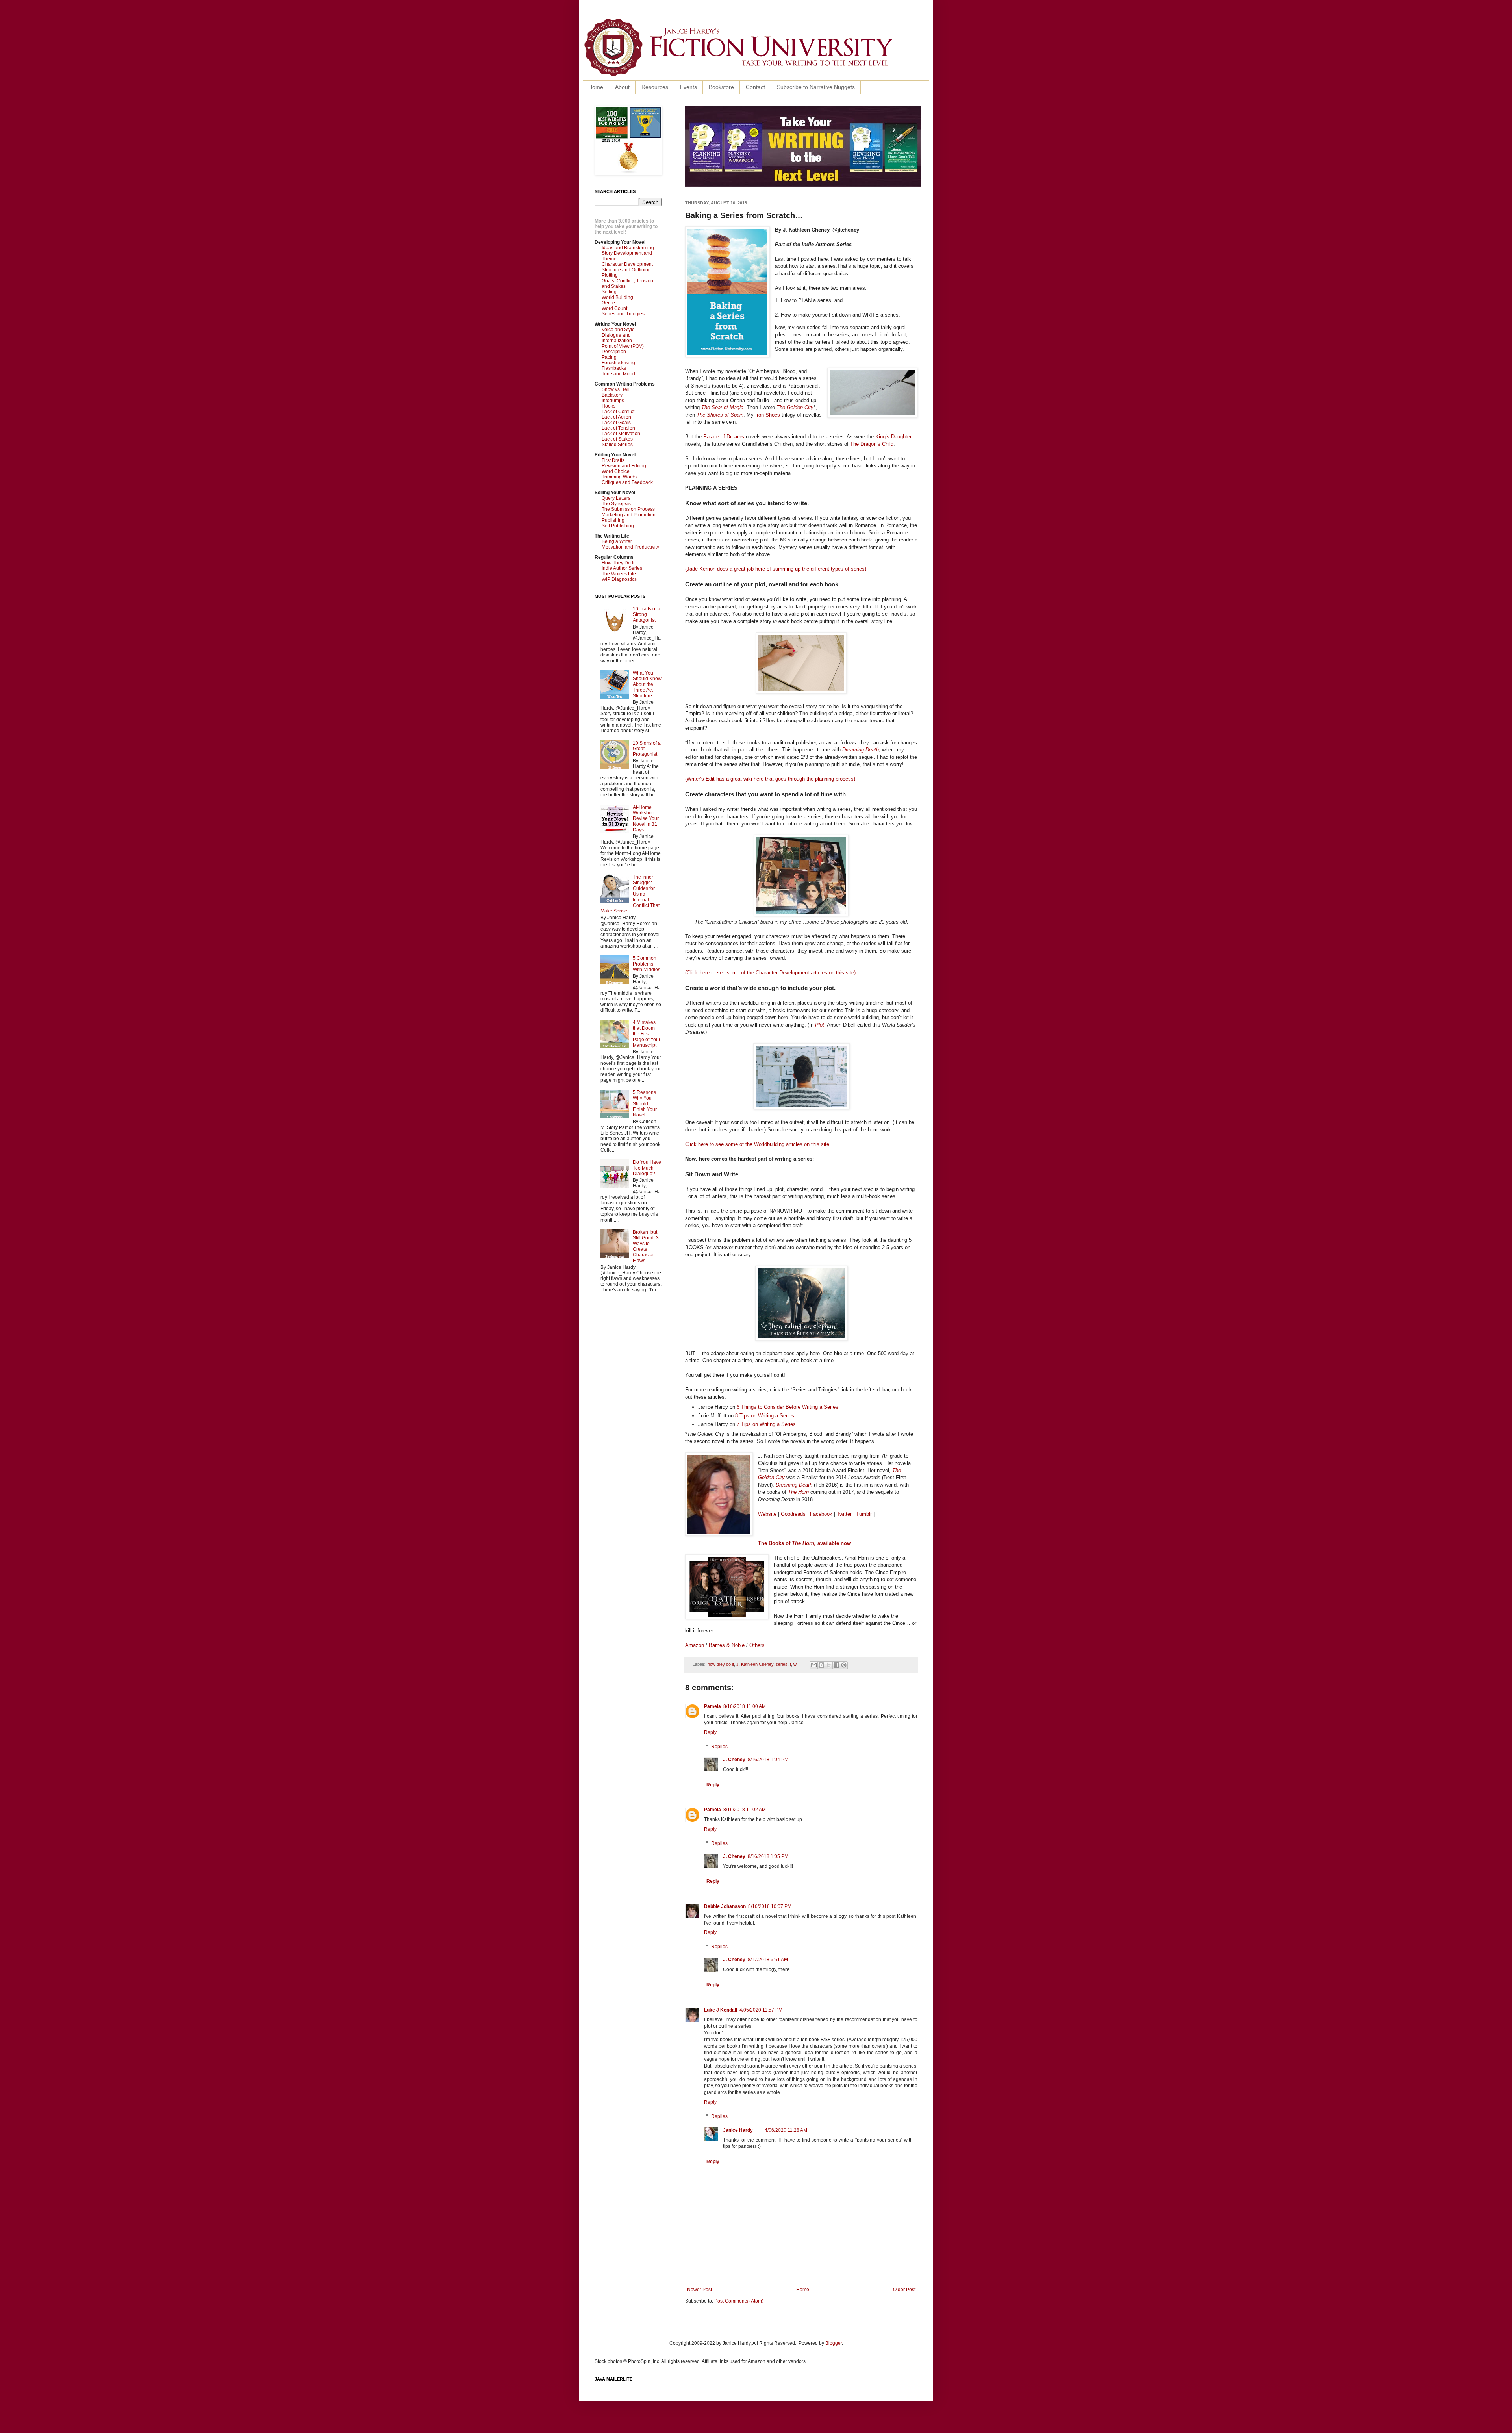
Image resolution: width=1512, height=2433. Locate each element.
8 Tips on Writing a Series (765, 1416)
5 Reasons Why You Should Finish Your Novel (645, 1104)
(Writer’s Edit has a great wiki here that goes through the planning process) (770, 779)
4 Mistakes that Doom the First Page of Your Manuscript (647, 1034)
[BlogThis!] (821, 1665)
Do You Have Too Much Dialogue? (647, 1168)
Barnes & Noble (727, 1645)
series (782, 1664)
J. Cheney (734, 1760)
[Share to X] (829, 1665)
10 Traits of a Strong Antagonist (647, 615)
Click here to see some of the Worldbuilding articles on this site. (758, 1144)
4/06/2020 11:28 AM (786, 2130)
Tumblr (864, 1514)
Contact (755, 87)
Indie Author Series (622, 568)
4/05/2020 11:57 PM (761, 2010)
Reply (710, 1732)
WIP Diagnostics (619, 579)
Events (688, 87)
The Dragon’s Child (872, 444)
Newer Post (699, 2290)
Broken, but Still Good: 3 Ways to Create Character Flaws (646, 1246)
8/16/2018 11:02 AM (745, 1810)
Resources (655, 87)
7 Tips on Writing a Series (766, 1424)
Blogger (834, 2343)
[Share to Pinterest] (844, 1665)
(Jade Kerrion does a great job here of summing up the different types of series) (776, 569)
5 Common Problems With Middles (647, 964)
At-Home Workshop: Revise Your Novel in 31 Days (646, 819)
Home (596, 87)
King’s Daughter (893, 437)
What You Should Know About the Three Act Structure (647, 684)
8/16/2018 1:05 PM (768, 1856)
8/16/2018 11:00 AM (745, 1706)
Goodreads (793, 1514)
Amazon (695, 1645)
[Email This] (814, 1665)
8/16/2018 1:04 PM (768, 1760)
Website (767, 1514)
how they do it (721, 1664)
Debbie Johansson (725, 1906)
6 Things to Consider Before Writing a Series (787, 1407)
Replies (719, 1747)
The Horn (798, 1492)
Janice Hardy (738, 2130)
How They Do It (618, 563)
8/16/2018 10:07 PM (770, 1906)
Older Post (904, 2290)
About (622, 87)
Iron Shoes (768, 415)
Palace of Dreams (724, 437)
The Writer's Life (619, 574)
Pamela (712, 1706)
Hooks (609, 406)
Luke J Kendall (721, 2010)
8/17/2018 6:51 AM (768, 1960)
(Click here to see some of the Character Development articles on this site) (770, 973)
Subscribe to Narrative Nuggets (816, 87)
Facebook (821, 1514)
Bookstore (721, 87)
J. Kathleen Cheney (755, 1664)
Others (757, 1645)
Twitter (844, 1514)
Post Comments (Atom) (739, 2301)
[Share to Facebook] (836, 1665)
